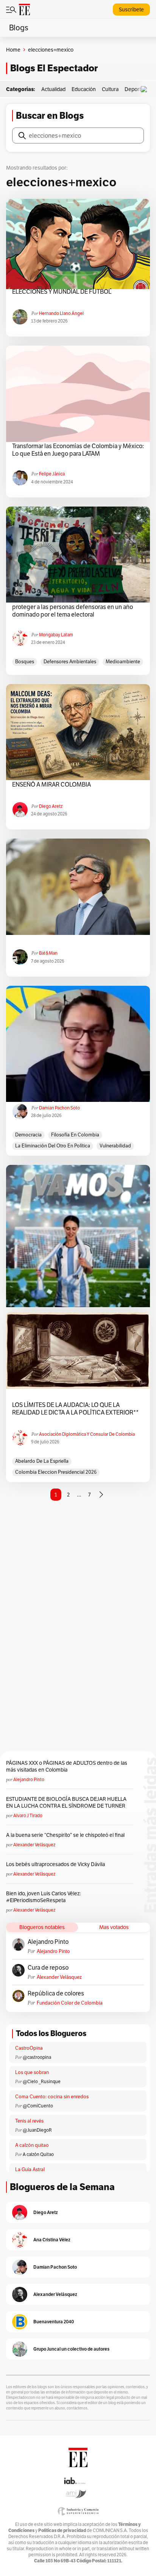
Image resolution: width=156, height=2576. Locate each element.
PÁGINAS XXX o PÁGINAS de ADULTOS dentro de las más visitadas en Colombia (67, 1766)
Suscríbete (131, 9)
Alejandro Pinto (29, 1779)
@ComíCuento (38, 2106)
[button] (146, 89)
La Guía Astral (30, 2169)
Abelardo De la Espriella (42, 1461)
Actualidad (53, 89)
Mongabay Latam (56, 635)
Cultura (110, 89)
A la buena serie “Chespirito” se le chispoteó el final (65, 1835)
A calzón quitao (32, 2145)
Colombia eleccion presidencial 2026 (56, 1472)
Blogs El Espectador (54, 68)
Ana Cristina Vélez (52, 2240)
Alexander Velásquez (34, 1845)
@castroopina (37, 2057)
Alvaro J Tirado (28, 1815)
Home (13, 50)
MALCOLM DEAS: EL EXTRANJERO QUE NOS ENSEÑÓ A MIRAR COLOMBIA (71, 781)
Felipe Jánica (52, 474)
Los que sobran (32, 2072)
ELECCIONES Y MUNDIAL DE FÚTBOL (62, 292)
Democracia (28, 1135)
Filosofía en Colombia (75, 1135)
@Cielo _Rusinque (42, 2081)
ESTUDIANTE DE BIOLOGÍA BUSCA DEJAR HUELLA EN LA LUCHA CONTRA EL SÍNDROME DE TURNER (66, 1802)
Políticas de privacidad (62, 2530)
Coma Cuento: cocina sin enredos (52, 2097)
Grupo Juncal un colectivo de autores (71, 2349)
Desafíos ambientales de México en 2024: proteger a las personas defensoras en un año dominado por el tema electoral (73, 607)
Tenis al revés (29, 2121)
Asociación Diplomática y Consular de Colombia (87, 1434)
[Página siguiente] (101, 1495)
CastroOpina (29, 2048)
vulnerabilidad (115, 1146)
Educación (84, 89)
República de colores (56, 1994)
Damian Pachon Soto (59, 1108)
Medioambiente (123, 662)
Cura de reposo (48, 1968)
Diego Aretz (51, 806)
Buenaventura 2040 (54, 2322)
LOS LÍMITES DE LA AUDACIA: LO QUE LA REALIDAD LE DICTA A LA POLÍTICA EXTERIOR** (75, 1409)
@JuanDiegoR (37, 2130)
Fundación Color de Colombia (70, 2003)
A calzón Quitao (38, 2154)
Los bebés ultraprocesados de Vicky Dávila (57, 1864)
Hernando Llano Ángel (61, 313)
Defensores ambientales (70, 662)
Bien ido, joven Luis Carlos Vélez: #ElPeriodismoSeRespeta (43, 1897)
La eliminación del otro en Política (53, 1146)
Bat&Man (48, 953)
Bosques (25, 662)
